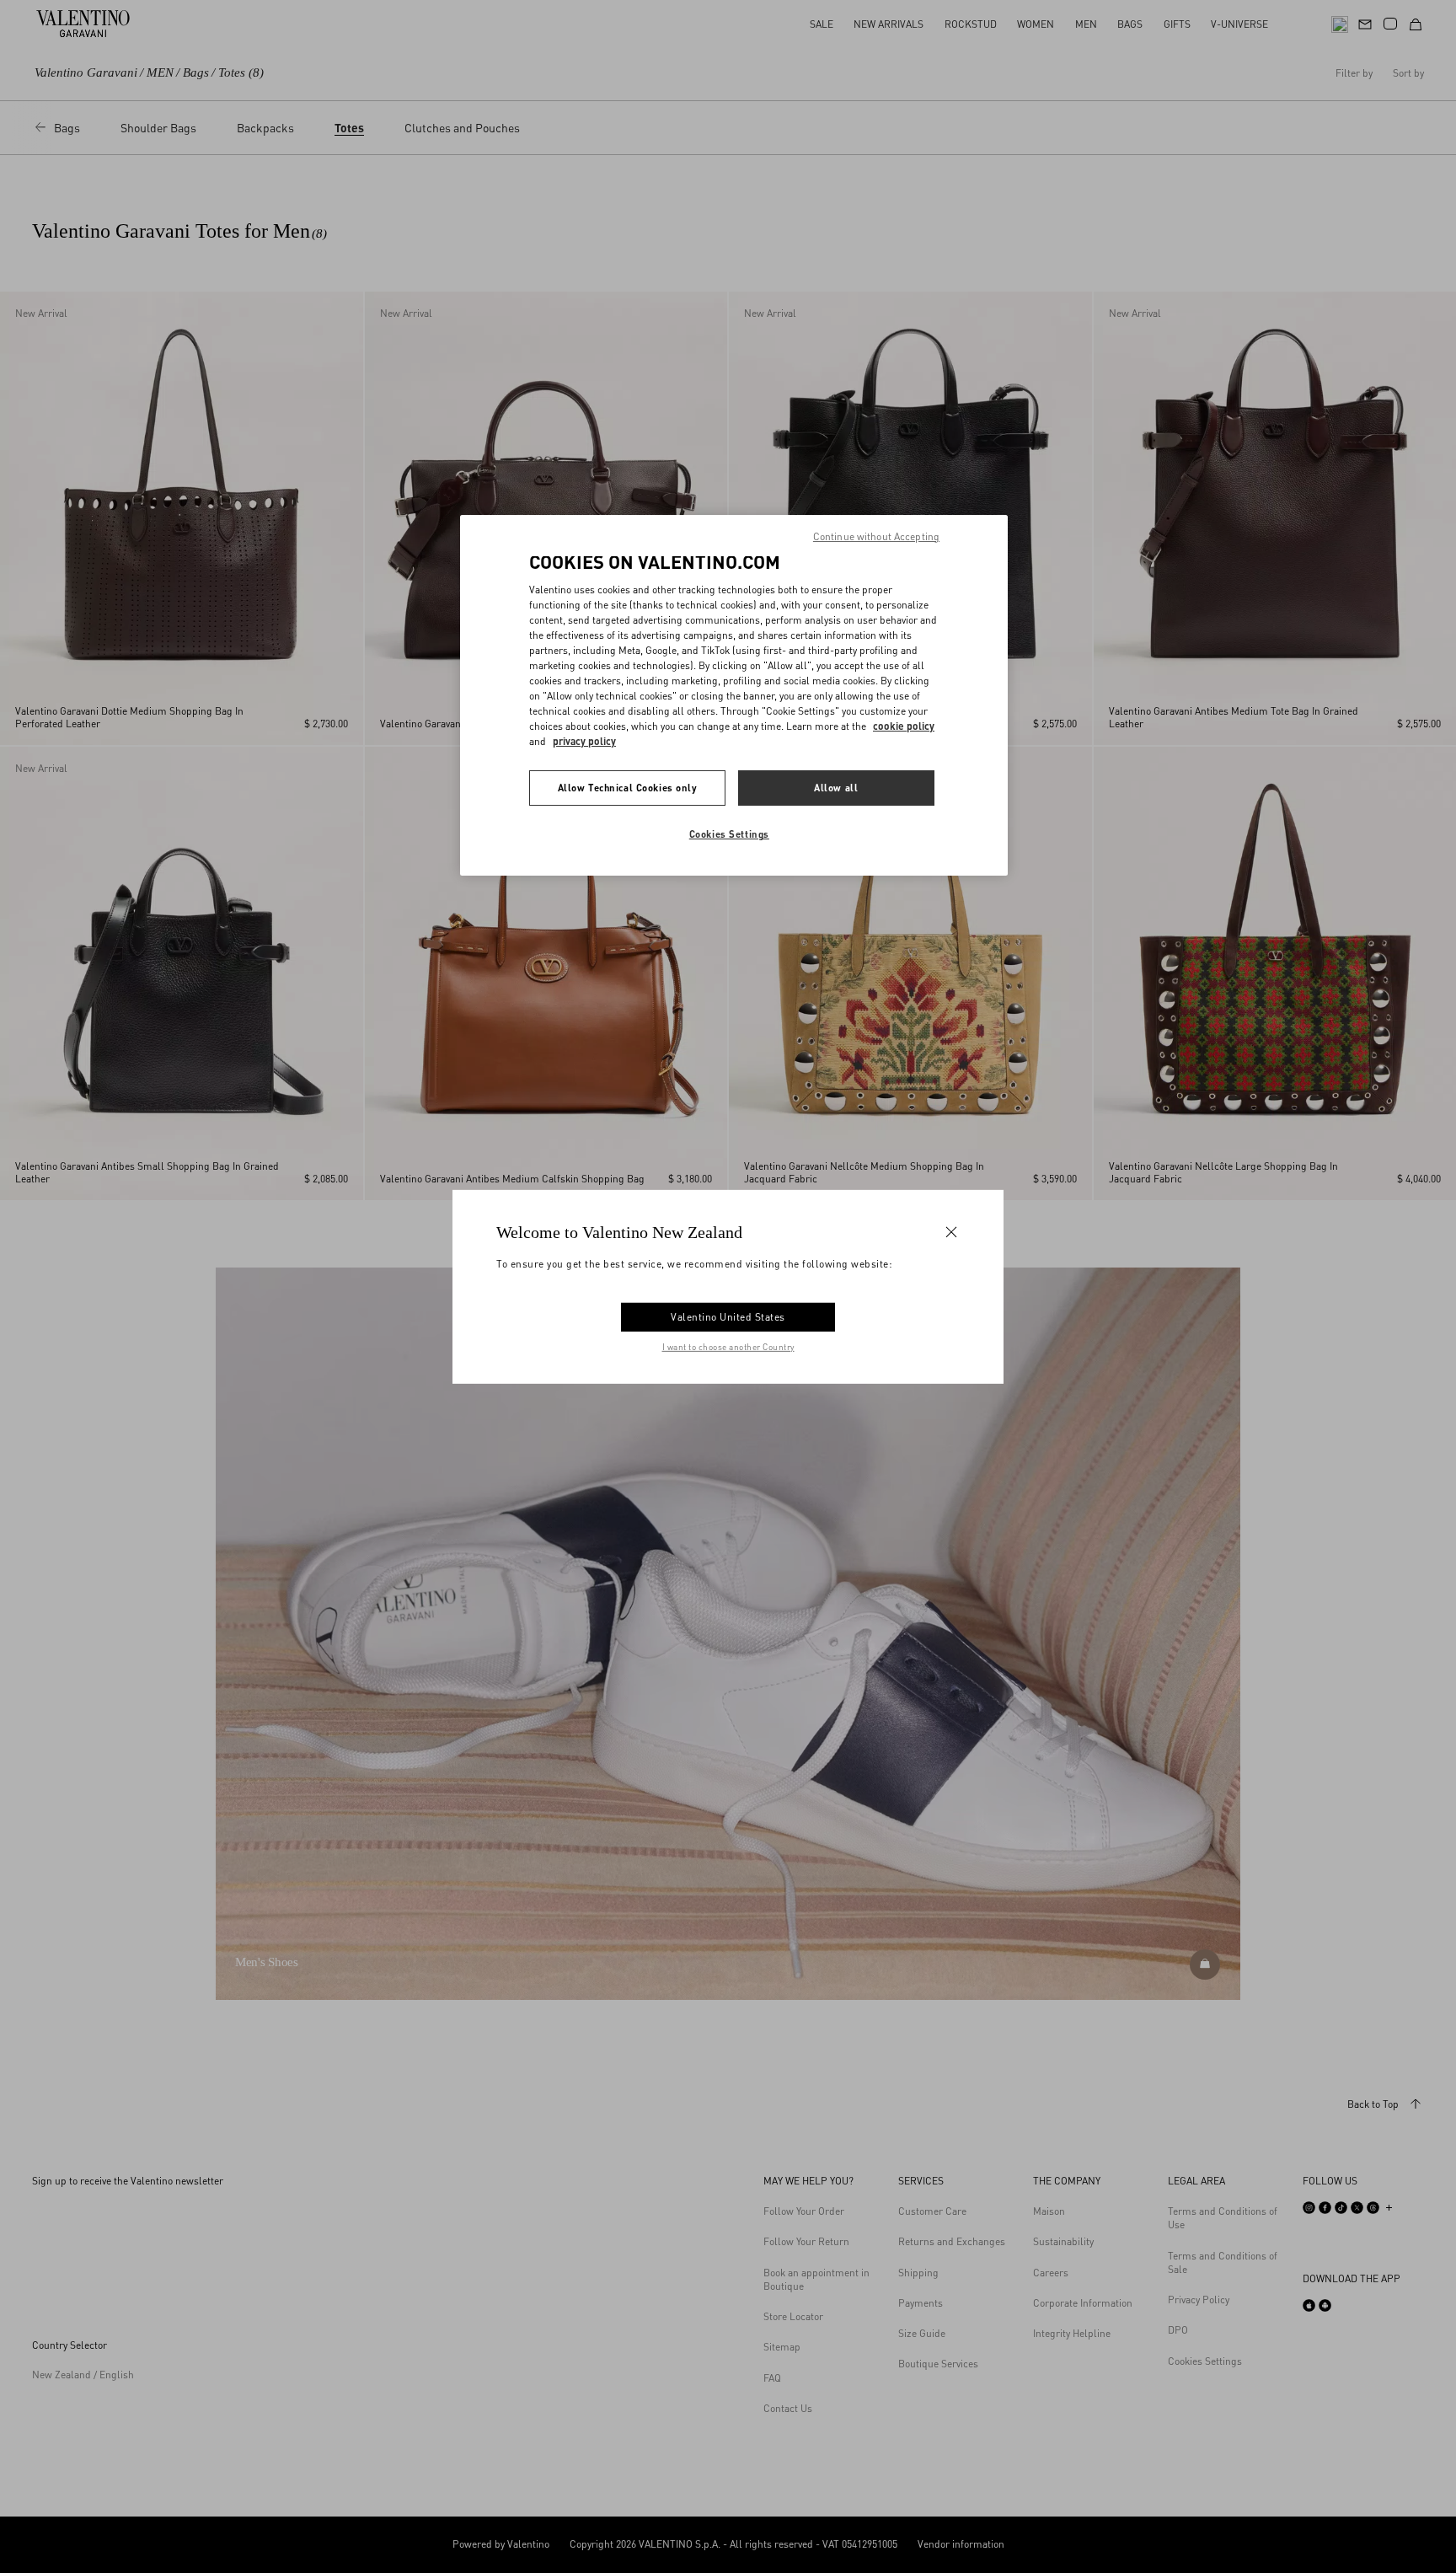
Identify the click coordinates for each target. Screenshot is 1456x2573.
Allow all (836, 788)
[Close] (951, 1231)
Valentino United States (728, 1317)
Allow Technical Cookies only (628, 788)
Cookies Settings (729, 834)
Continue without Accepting (876, 536)
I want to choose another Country (728, 1347)
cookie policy (904, 726)
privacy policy (584, 741)
